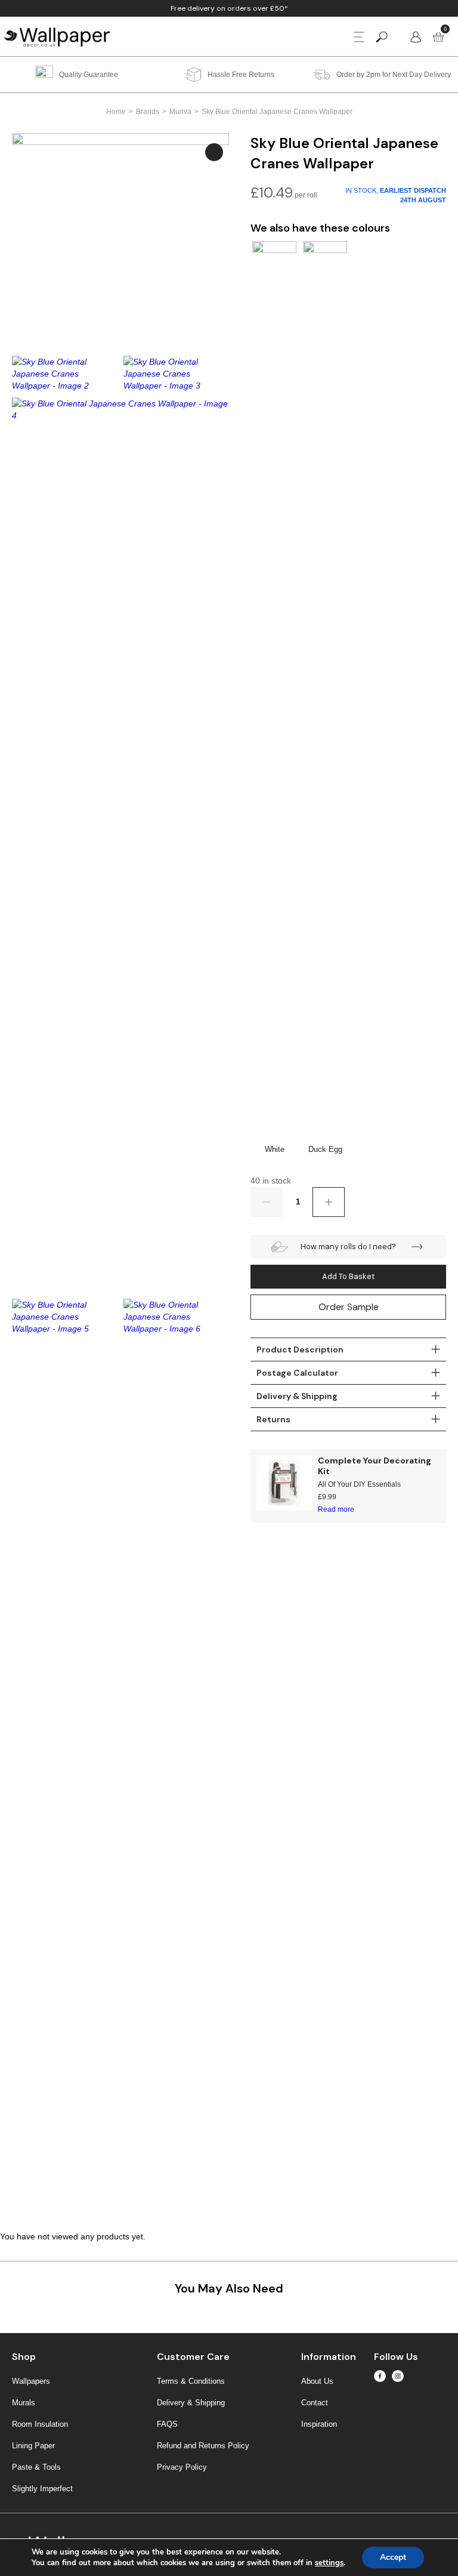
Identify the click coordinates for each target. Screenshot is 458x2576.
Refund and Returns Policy (203, 2446)
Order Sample (349, 1307)
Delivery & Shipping (191, 2403)
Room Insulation (40, 2424)
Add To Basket (348, 1276)
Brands (148, 112)
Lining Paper (33, 2446)
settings (329, 2563)
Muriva (180, 112)
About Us (317, 2381)
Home (116, 112)
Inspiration (319, 2424)
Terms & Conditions (191, 2381)
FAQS (167, 2424)
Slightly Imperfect (42, 2489)
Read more (336, 1509)
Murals (24, 2403)
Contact (315, 2403)
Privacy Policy (182, 2467)
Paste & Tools (36, 2467)
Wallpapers (31, 2381)
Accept (393, 2557)
